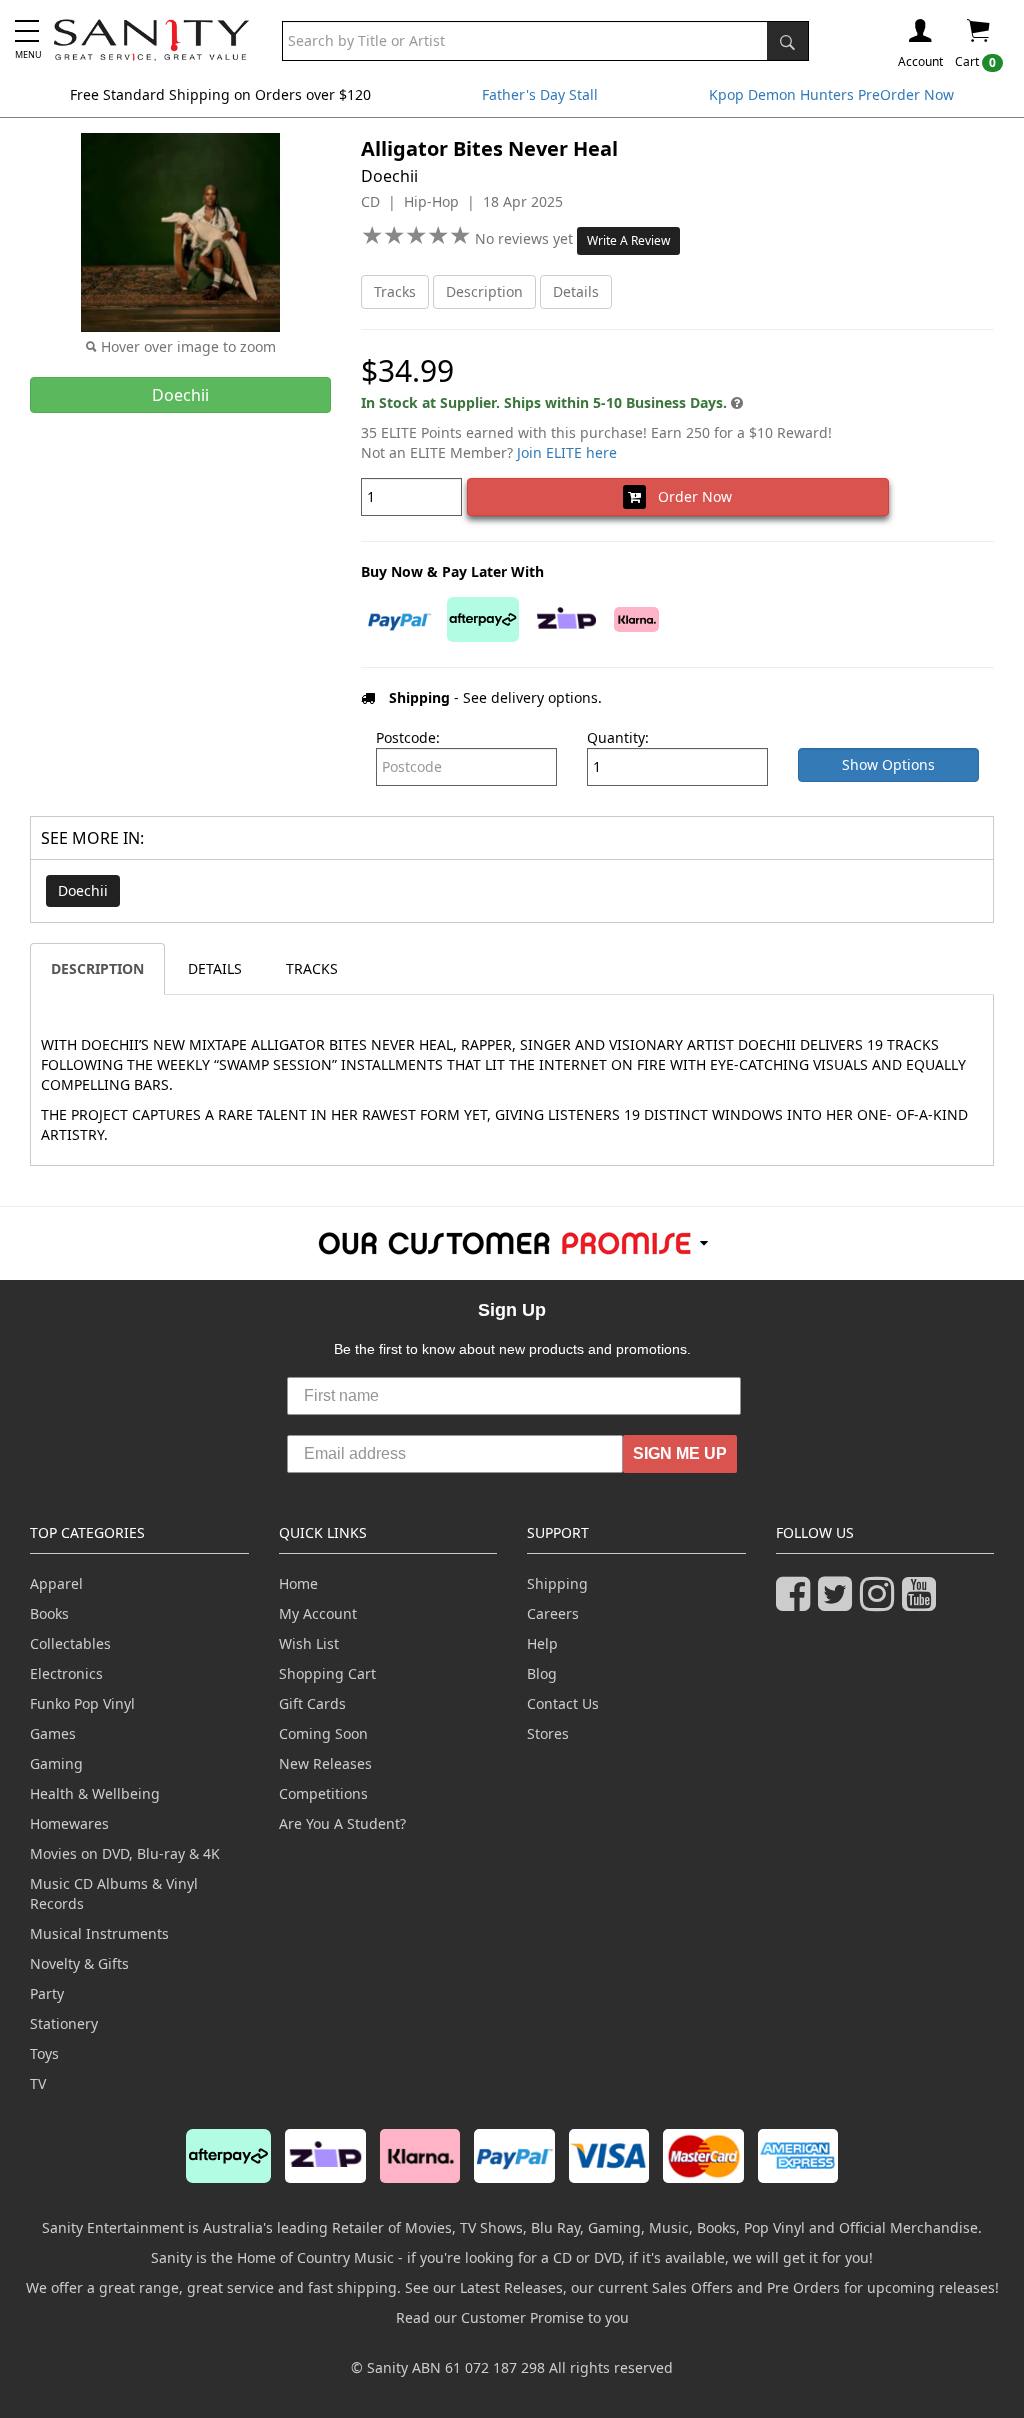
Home (298, 1583)
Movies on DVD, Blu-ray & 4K (125, 1853)
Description (484, 291)
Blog (542, 1673)
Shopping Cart (327, 1673)
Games (53, 1733)
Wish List (309, 1643)
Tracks (395, 291)
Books (49, 1613)
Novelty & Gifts (79, 1963)
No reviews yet (526, 238)
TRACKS (312, 968)
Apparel (56, 1583)
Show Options (888, 764)
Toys (44, 2053)
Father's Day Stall (540, 94)
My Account (318, 1613)
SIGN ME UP (680, 1453)
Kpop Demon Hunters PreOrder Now (831, 94)
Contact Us (563, 1703)
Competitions (323, 1793)
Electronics (66, 1673)
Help (542, 1643)
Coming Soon (323, 1733)
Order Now (689, 496)
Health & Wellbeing (95, 1793)
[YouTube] (923, 1602)
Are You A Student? (342, 1823)
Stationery (64, 2023)
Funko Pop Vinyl (82, 1703)
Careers (553, 1613)
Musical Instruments (99, 1933)
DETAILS (215, 968)
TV (38, 2083)
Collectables (70, 1643)
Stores (548, 1733)
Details (576, 291)
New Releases (325, 1763)
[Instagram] (881, 1602)
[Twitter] (839, 1602)
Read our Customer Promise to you (512, 2317)
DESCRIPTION (97, 968)
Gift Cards (312, 1703)
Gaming (56, 1763)
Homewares (69, 1823)
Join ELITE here (567, 452)
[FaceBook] (797, 1602)
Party (47, 1993)
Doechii (83, 890)
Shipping (557, 1583)
